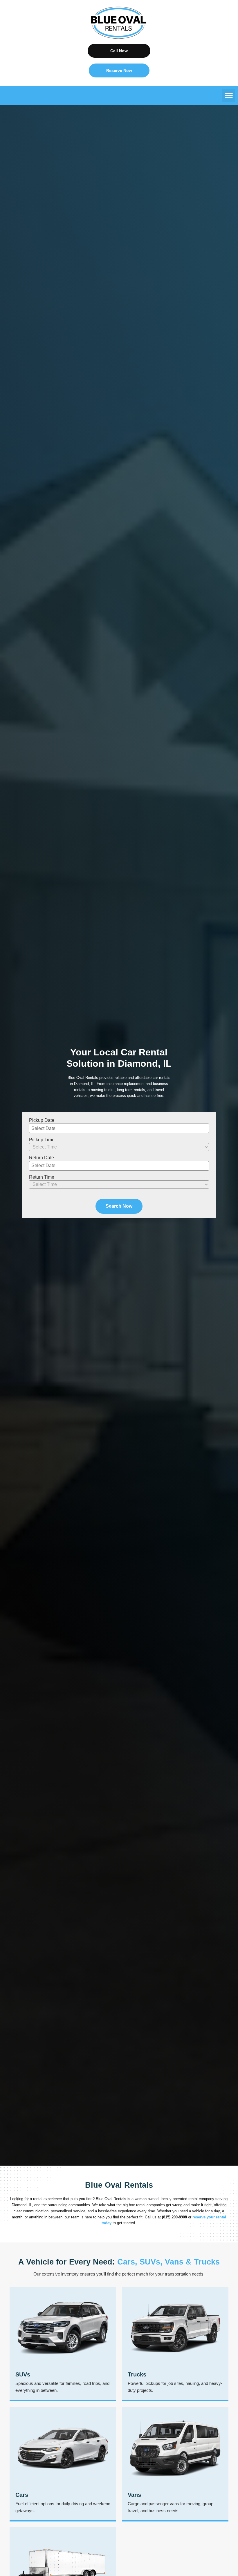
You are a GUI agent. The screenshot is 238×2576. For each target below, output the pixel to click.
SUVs (23, 2374)
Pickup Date (42, 1120)
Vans (134, 2495)
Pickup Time (42, 1140)
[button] (229, 96)
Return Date (42, 1158)
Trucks (137, 2374)
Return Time (42, 1177)
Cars (22, 2495)
